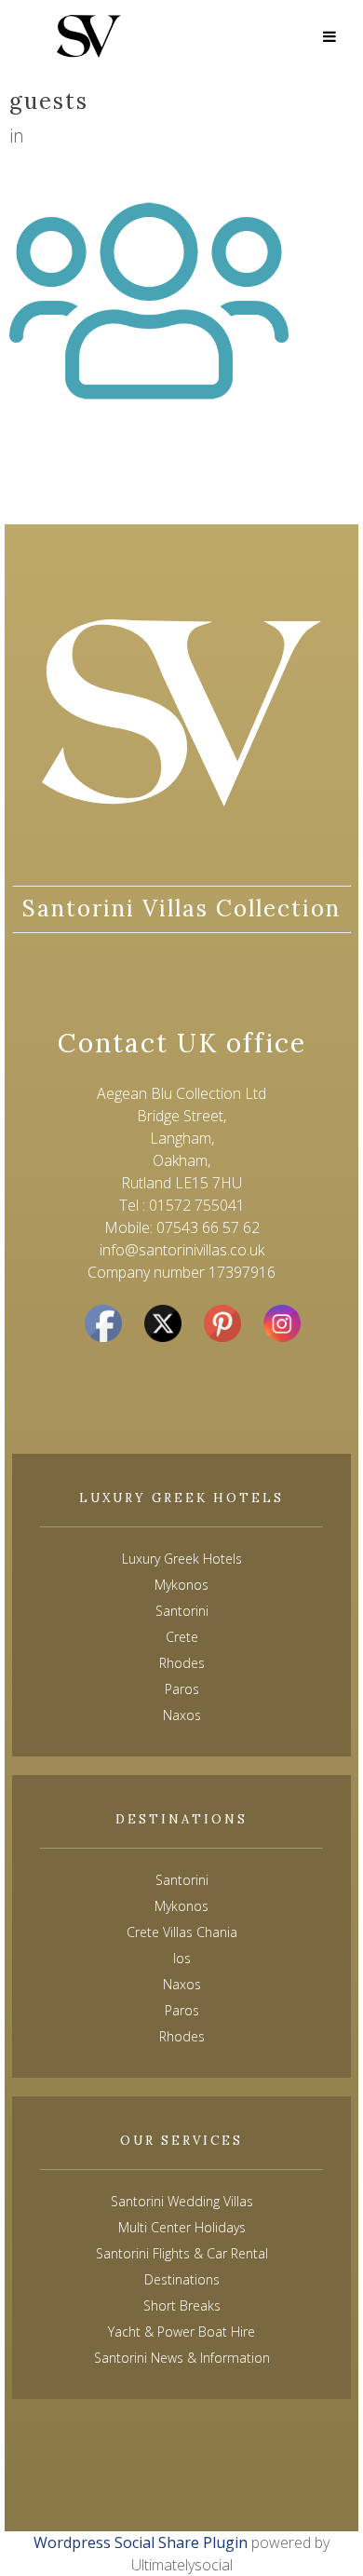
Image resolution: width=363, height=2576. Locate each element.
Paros (182, 2010)
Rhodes (182, 2036)
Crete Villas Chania (182, 1932)
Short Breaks (182, 2305)
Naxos (182, 1984)
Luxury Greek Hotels (182, 1559)
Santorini (182, 1880)
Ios (182, 1958)
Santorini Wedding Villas (182, 2201)
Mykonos (181, 1906)
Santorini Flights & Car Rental (182, 2253)
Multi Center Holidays (182, 2227)
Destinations (182, 2279)
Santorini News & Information (182, 2358)
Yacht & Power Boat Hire (181, 2332)
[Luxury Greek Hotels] (89, 36)
